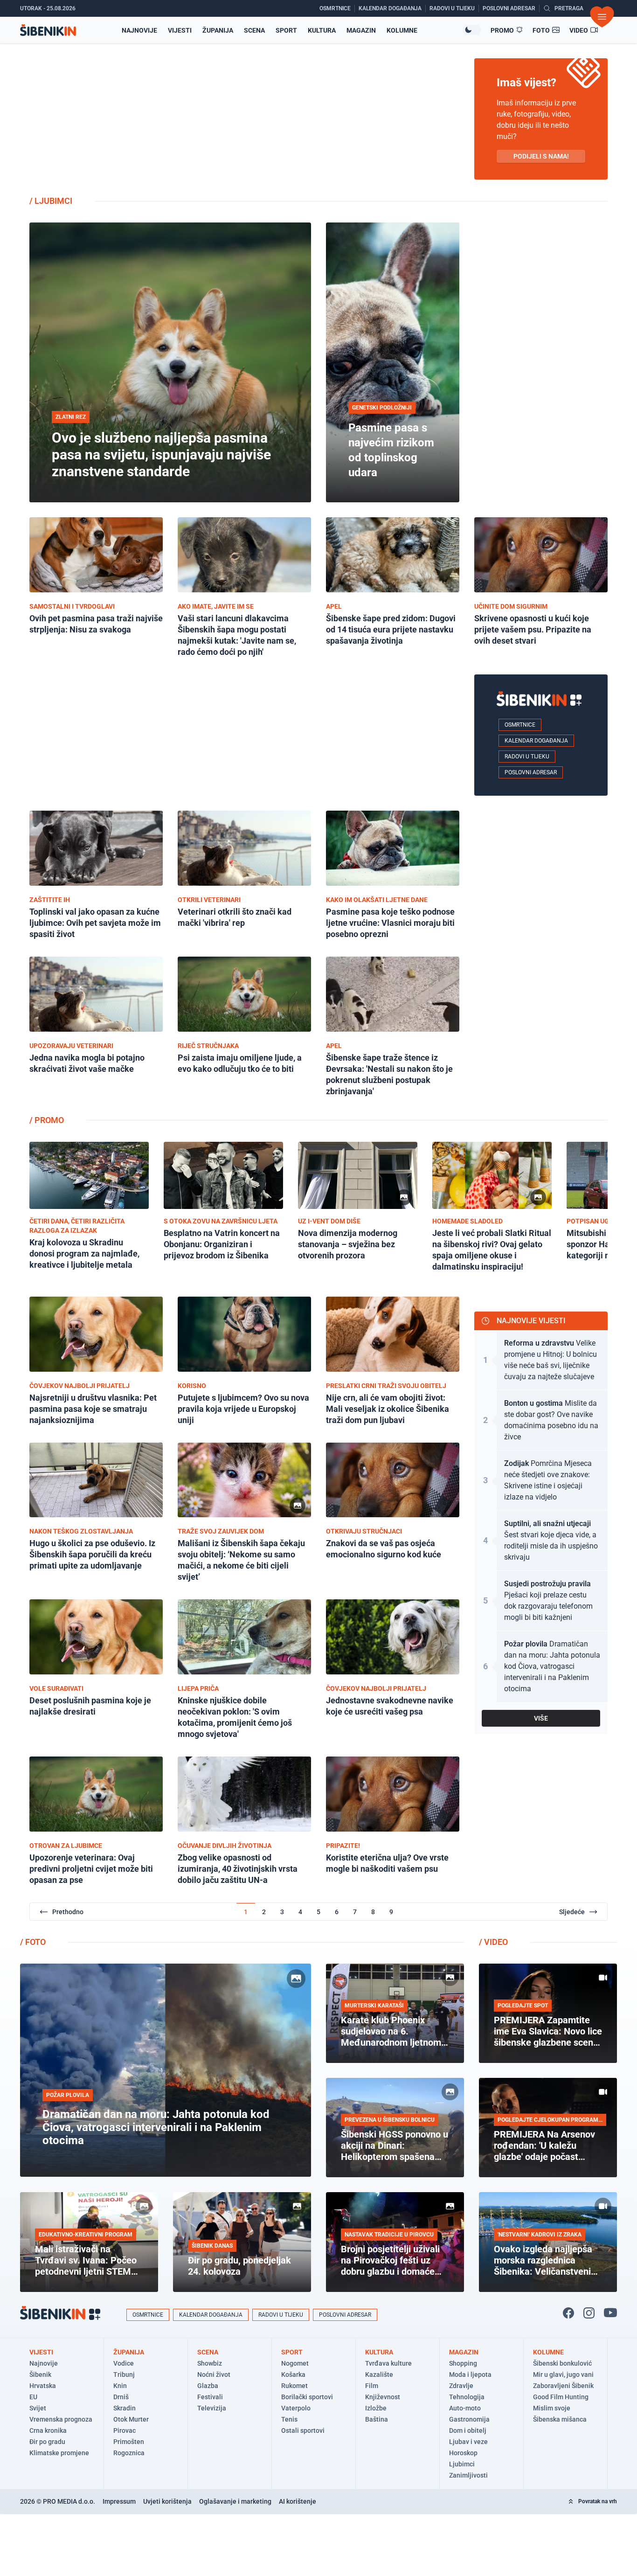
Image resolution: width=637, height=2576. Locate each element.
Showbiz (210, 2363)
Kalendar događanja (536, 741)
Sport (286, 30)
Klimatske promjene (59, 2453)
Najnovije (139, 30)
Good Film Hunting (561, 2397)
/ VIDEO (493, 1942)
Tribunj (124, 2375)
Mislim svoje (552, 2408)
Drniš (121, 2397)
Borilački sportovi (307, 2397)
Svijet (38, 2408)
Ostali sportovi (303, 2430)
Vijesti (180, 30)
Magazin (361, 30)
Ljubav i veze (468, 2442)
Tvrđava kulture (388, 2363)
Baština (377, 2419)
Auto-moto (465, 2408)
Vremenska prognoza (61, 2419)
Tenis (289, 2419)
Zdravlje (461, 2386)
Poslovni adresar (531, 772)
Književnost (383, 2397)
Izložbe (376, 2408)
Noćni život (214, 2375)
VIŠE (541, 1718)
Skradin (125, 2408)
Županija (218, 30)
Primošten (129, 2442)
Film (372, 2386)
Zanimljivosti (468, 2475)
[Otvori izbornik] (602, 17)
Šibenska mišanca (560, 2419)
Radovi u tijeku (527, 757)
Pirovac (125, 2430)
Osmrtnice (520, 725)
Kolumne (402, 30)
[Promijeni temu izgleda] (472, 30)
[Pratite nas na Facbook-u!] (568, 2313)
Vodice (124, 2363)
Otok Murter (131, 2419)
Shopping (463, 2363)
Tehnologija (467, 2397)
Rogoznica (129, 2453)
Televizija (212, 2408)
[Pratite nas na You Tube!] (610, 2313)
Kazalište (379, 2375)
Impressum (119, 2501)
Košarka (293, 2375)
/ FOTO (33, 1942)
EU (33, 2397)
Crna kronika (48, 2430)
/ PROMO (47, 1120)
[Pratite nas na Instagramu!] (589, 2313)
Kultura (322, 30)
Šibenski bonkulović (562, 2363)
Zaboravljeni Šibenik (563, 2386)
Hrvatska (43, 2386)
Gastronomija (469, 2419)
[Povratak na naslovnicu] (48, 30)
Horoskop (463, 2453)
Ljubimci (462, 2464)
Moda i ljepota (470, 2375)
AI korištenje (298, 2501)
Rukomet (294, 2386)
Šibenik (40, 2375)
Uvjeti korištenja (167, 2501)
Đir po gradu (47, 2442)
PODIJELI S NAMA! (541, 156)
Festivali (210, 2397)
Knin (120, 2386)
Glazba (208, 2386)
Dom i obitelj (468, 2430)
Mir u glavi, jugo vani (563, 2375)
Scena (254, 30)
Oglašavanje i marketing (235, 2501)
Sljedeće (572, 1912)
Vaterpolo (296, 2408)
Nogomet (295, 2363)
